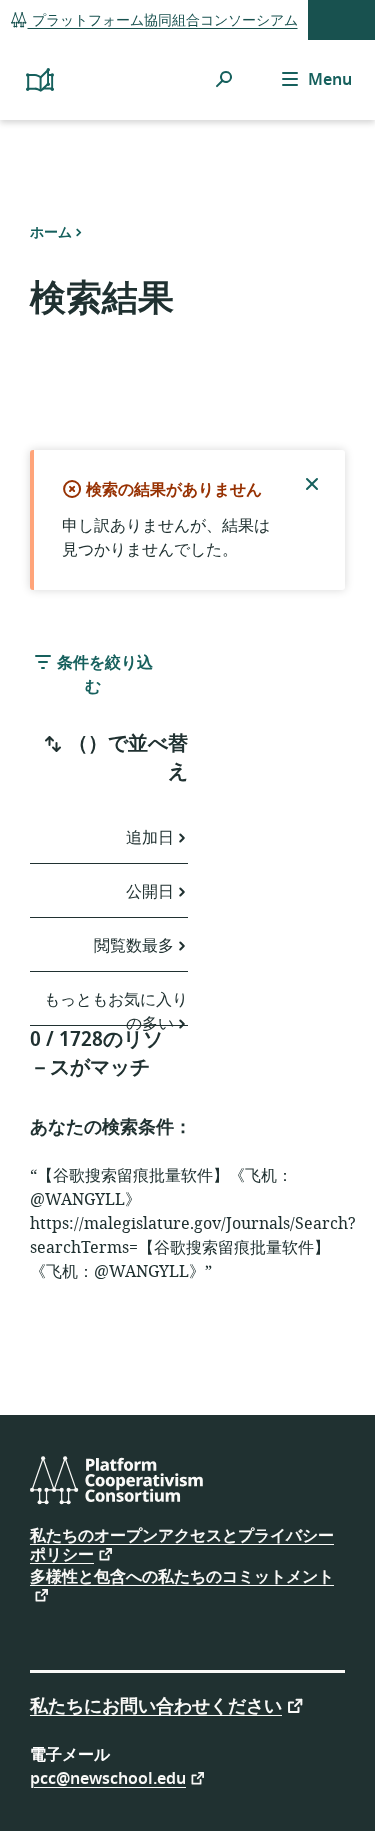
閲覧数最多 (134, 946)
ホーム (51, 232)
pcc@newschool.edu (108, 1777)
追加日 (150, 838)
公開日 (150, 892)
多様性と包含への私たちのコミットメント (182, 1579)
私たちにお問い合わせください (156, 1704)
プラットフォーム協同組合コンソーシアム (163, 20)
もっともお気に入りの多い (116, 1007)
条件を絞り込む (103, 675)
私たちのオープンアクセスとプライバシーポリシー (182, 1545)
